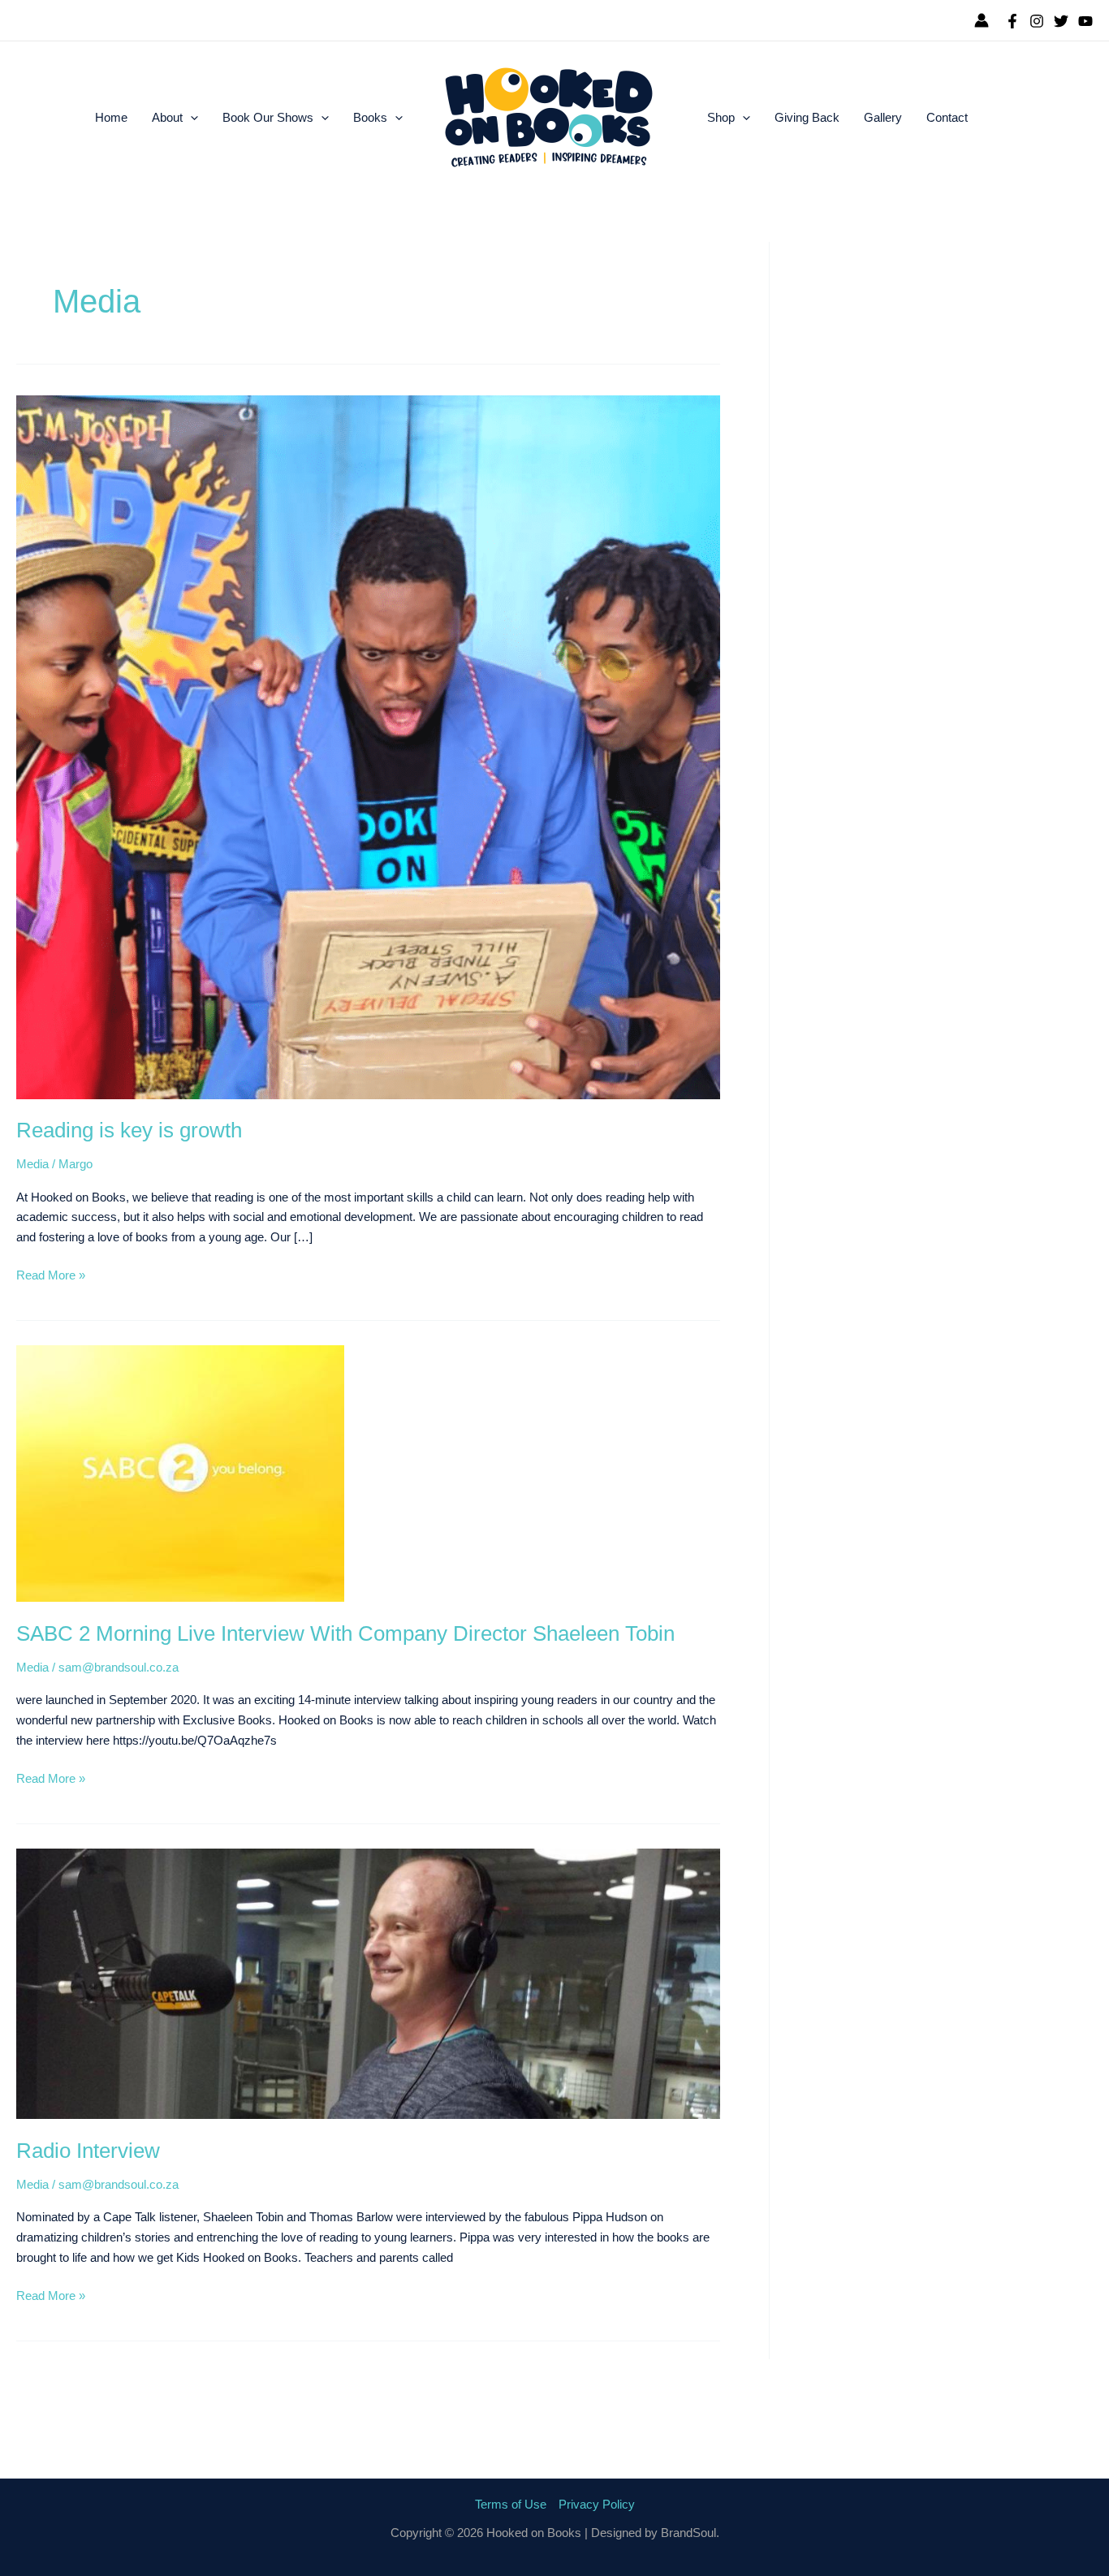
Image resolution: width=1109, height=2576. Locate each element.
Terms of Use (511, 2504)
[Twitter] (1061, 21)
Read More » (51, 1274)
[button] (190, 118)
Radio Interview (88, 2151)
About (167, 117)
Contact (947, 117)
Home (111, 117)
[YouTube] (1085, 21)
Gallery (883, 117)
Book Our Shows (268, 117)
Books (370, 117)
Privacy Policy (597, 2504)
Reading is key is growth (129, 1130)
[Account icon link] (982, 20)
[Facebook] (1012, 21)
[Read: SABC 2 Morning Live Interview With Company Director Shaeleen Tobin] (180, 1472)
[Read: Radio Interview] (368, 1983)
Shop (721, 117)
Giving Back (807, 117)
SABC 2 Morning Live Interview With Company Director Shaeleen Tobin (345, 1633)
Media (32, 1164)
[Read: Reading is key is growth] (368, 746)
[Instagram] (1037, 21)
